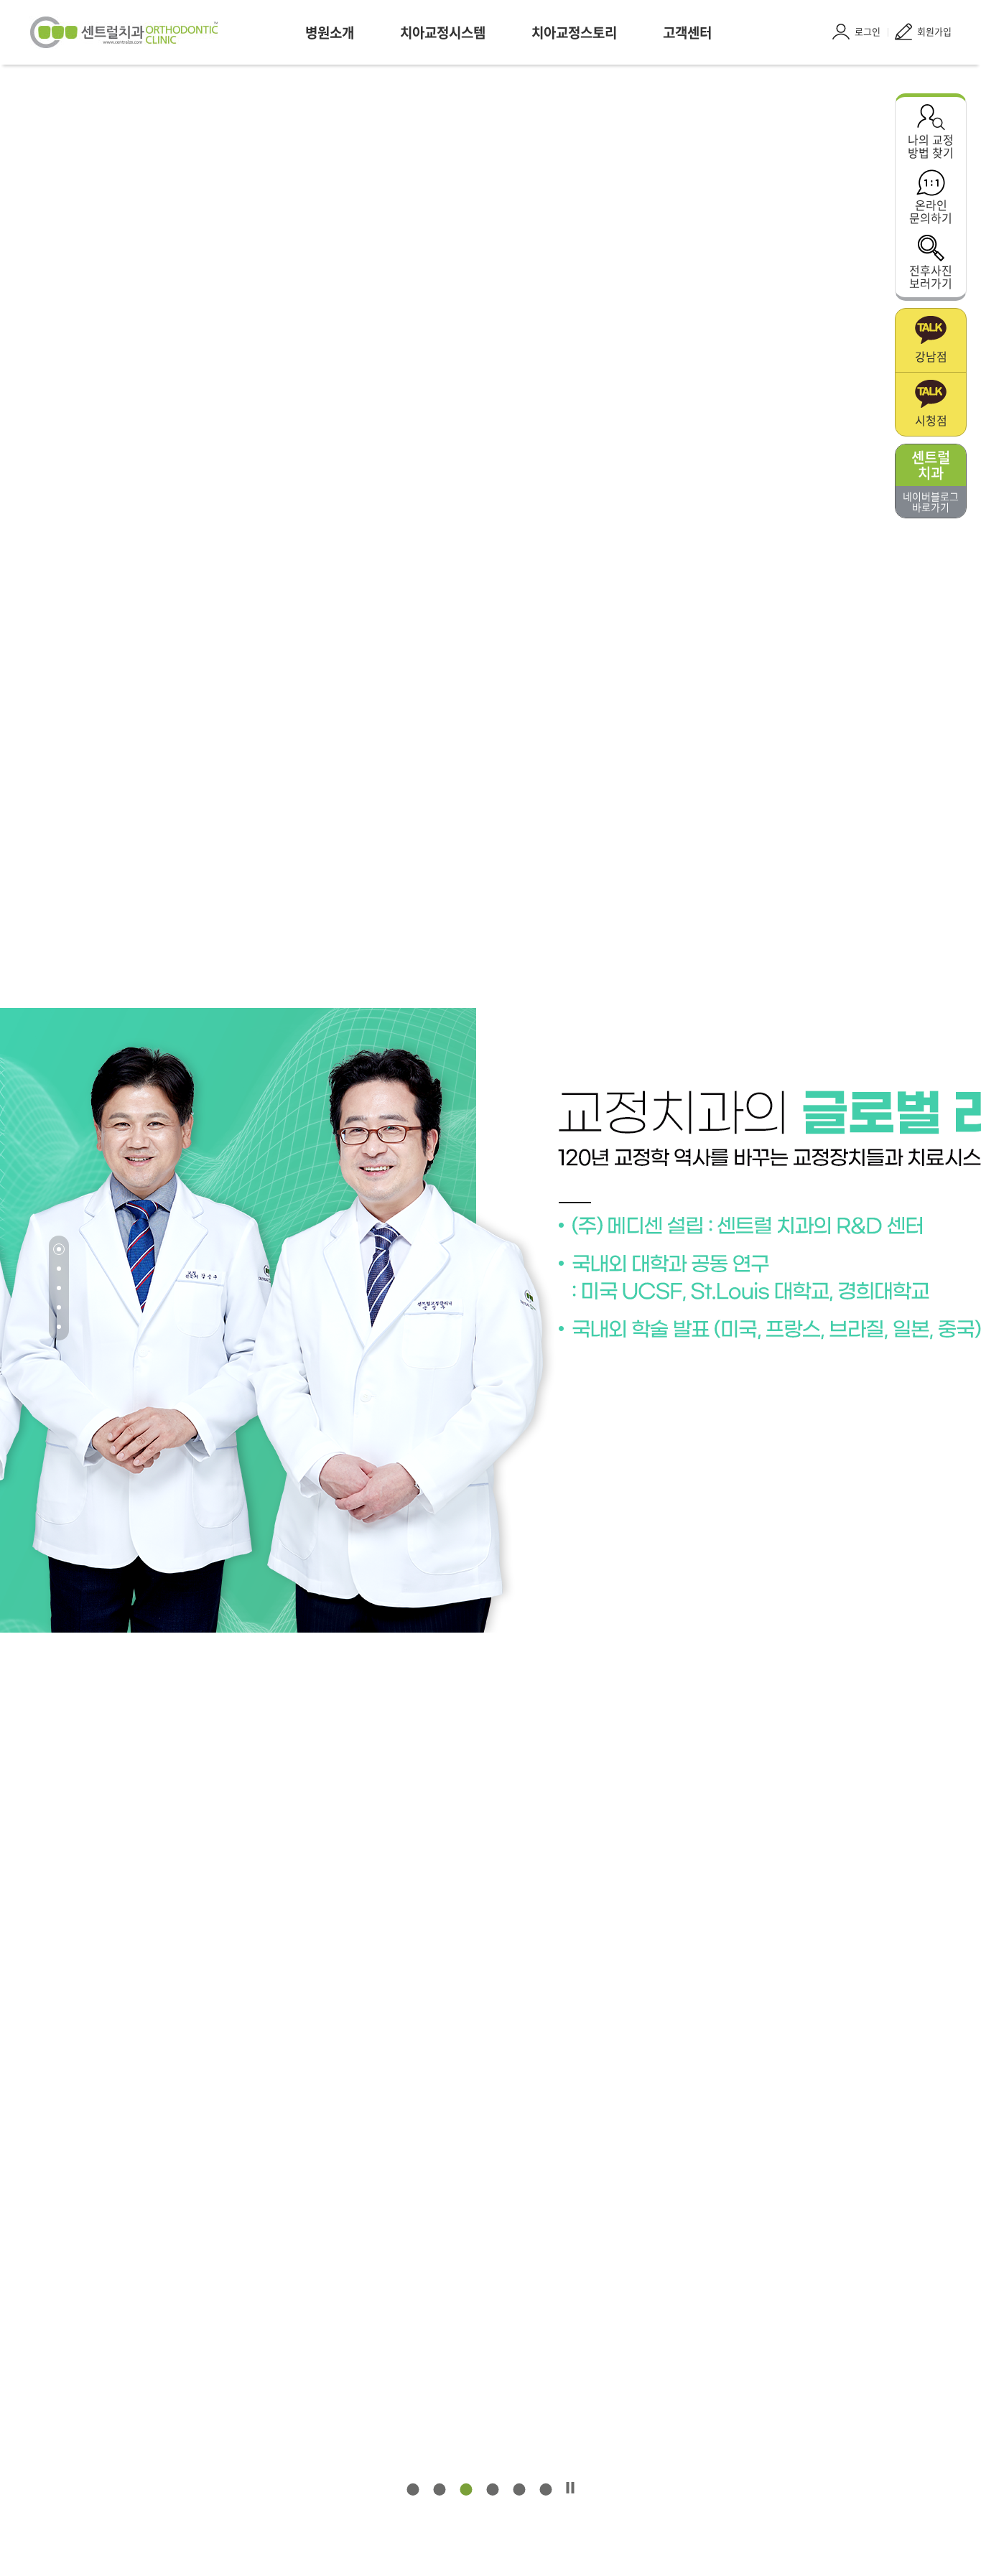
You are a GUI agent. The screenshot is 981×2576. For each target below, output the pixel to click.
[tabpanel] (490, 1320)
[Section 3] (59, 1288)
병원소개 (330, 32)
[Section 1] (59, 1249)
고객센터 (687, 32)
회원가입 (934, 31)
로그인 (868, 31)
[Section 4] (59, 1307)
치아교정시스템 (443, 32)
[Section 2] (59, 1269)
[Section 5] (59, 1327)
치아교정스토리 (574, 32)
